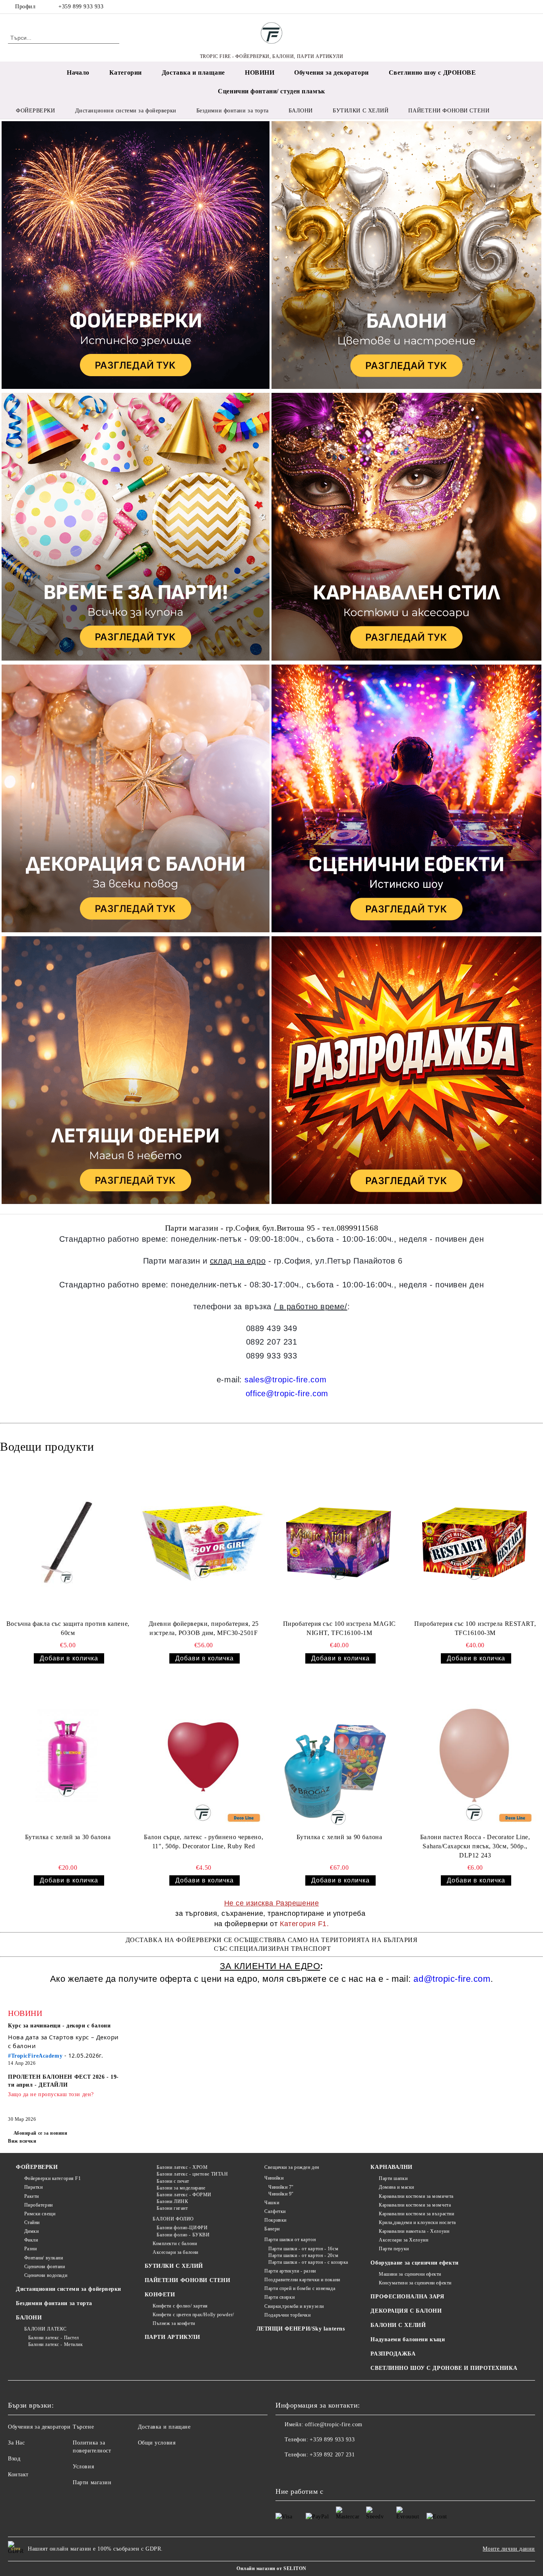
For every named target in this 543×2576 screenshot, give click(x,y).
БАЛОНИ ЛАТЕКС (46, 2329)
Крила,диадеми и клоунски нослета (417, 2222)
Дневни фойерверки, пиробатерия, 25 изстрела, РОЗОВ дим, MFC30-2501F (204, 1628)
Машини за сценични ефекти (410, 2274)
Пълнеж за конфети (174, 2323)
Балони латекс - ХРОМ (182, 2167)
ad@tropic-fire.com (452, 1979)
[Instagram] (519, 7)
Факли (31, 2240)
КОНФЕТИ (160, 2295)
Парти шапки (393, 2178)
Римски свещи (40, 2214)
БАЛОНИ (29, 2318)
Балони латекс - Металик (55, 2344)
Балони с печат (173, 2181)
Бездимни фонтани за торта (54, 2303)
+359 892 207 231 (332, 2455)
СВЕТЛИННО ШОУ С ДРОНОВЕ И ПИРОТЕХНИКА (444, 2368)
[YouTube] (531, 7)
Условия (83, 2467)
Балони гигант (172, 2208)
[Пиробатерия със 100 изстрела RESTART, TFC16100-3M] (474, 1542)
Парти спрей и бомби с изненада (300, 2288)
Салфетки (275, 2211)
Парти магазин (92, 2482)
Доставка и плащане (193, 72)
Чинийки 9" (281, 2194)
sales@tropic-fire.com (285, 1380)
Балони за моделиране (181, 2188)
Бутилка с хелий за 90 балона (339, 1837)
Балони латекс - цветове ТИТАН (192, 2174)
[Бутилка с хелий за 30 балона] (67, 1755)
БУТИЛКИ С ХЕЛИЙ (174, 2266)
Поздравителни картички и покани (302, 2280)
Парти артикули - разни (290, 2271)
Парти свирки (279, 2297)
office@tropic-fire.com (287, 1393)
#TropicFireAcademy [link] (35, 2056)
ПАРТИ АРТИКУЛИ (173, 2337)
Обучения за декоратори (331, 72)
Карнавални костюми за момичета (416, 2196)
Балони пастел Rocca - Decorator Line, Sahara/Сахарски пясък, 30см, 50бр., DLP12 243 (475, 1846)
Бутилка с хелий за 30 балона (68, 1837)
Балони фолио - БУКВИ (183, 2235)
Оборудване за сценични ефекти (414, 2263)
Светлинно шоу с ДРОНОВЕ (432, 72)
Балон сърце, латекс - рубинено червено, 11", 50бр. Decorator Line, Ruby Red (204, 1842)
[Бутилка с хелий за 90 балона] (338, 1755)
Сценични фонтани (45, 2267)
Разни (30, 2249)
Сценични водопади (46, 2275)
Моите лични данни (509, 2549)
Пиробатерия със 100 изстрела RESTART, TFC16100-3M (475, 1628)
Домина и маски (396, 2187)
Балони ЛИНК (172, 2201)
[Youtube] (317, 2471)
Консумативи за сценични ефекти (415, 2283)
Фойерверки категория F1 (52, 2178)
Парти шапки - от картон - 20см (303, 2255)
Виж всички (22, 2141)
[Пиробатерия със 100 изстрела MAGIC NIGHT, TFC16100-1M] (338, 1542)
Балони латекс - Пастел (54, 2338)
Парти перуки (394, 2249)
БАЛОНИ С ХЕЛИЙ (398, 2325)
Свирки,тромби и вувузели (294, 2306)
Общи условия (157, 2443)
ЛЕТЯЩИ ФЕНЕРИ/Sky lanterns (301, 2329)
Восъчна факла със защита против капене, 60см (68, 1628)
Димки (31, 2231)
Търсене (83, 2427)
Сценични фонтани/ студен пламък (271, 91)
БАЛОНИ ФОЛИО (173, 2219)
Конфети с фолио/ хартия (180, 2306)
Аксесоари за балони (176, 2252)
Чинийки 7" (281, 2187)
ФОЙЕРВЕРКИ (37, 2167)
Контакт (18, 2475)
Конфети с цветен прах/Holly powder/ (193, 2315)
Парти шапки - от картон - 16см (303, 2249)
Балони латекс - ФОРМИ (184, 2195)
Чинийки (274, 2178)
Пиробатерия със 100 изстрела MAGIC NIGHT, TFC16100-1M (339, 1628)
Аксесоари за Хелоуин (403, 2240)
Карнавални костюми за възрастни (416, 2214)
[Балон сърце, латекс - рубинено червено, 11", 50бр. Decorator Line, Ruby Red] (203, 1755)
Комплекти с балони (175, 2244)
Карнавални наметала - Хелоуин (414, 2231)
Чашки (272, 2203)
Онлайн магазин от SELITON (271, 2568)
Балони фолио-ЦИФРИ (182, 2228)
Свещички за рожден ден (292, 2167)
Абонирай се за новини (40, 2133)
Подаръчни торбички (287, 2315)
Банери (272, 2229)
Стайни (32, 2222)
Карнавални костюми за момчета (415, 2205)
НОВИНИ (260, 72)
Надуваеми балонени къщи (408, 2339)
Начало (78, 72)
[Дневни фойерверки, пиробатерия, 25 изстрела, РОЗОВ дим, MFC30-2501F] (203, 1542)
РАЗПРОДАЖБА (393, 2354)
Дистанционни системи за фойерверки (69, 2289)
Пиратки (33, 2187)
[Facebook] (507, 7)
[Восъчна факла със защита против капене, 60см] (67, 1542)
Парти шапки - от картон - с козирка (308, 2262)
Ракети (32, 2196)
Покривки (275, 2220)
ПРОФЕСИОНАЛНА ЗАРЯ (407, 2297)
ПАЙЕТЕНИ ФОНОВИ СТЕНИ (188, 2280)
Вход (14, 2459)
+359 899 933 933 (81, 7)
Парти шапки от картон (290, 2240)
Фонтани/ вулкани (44, 2258)
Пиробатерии (39, 2205)
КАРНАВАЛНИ (392, 2167)
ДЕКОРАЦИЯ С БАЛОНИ (406, 2311)
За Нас (16, 2443)
